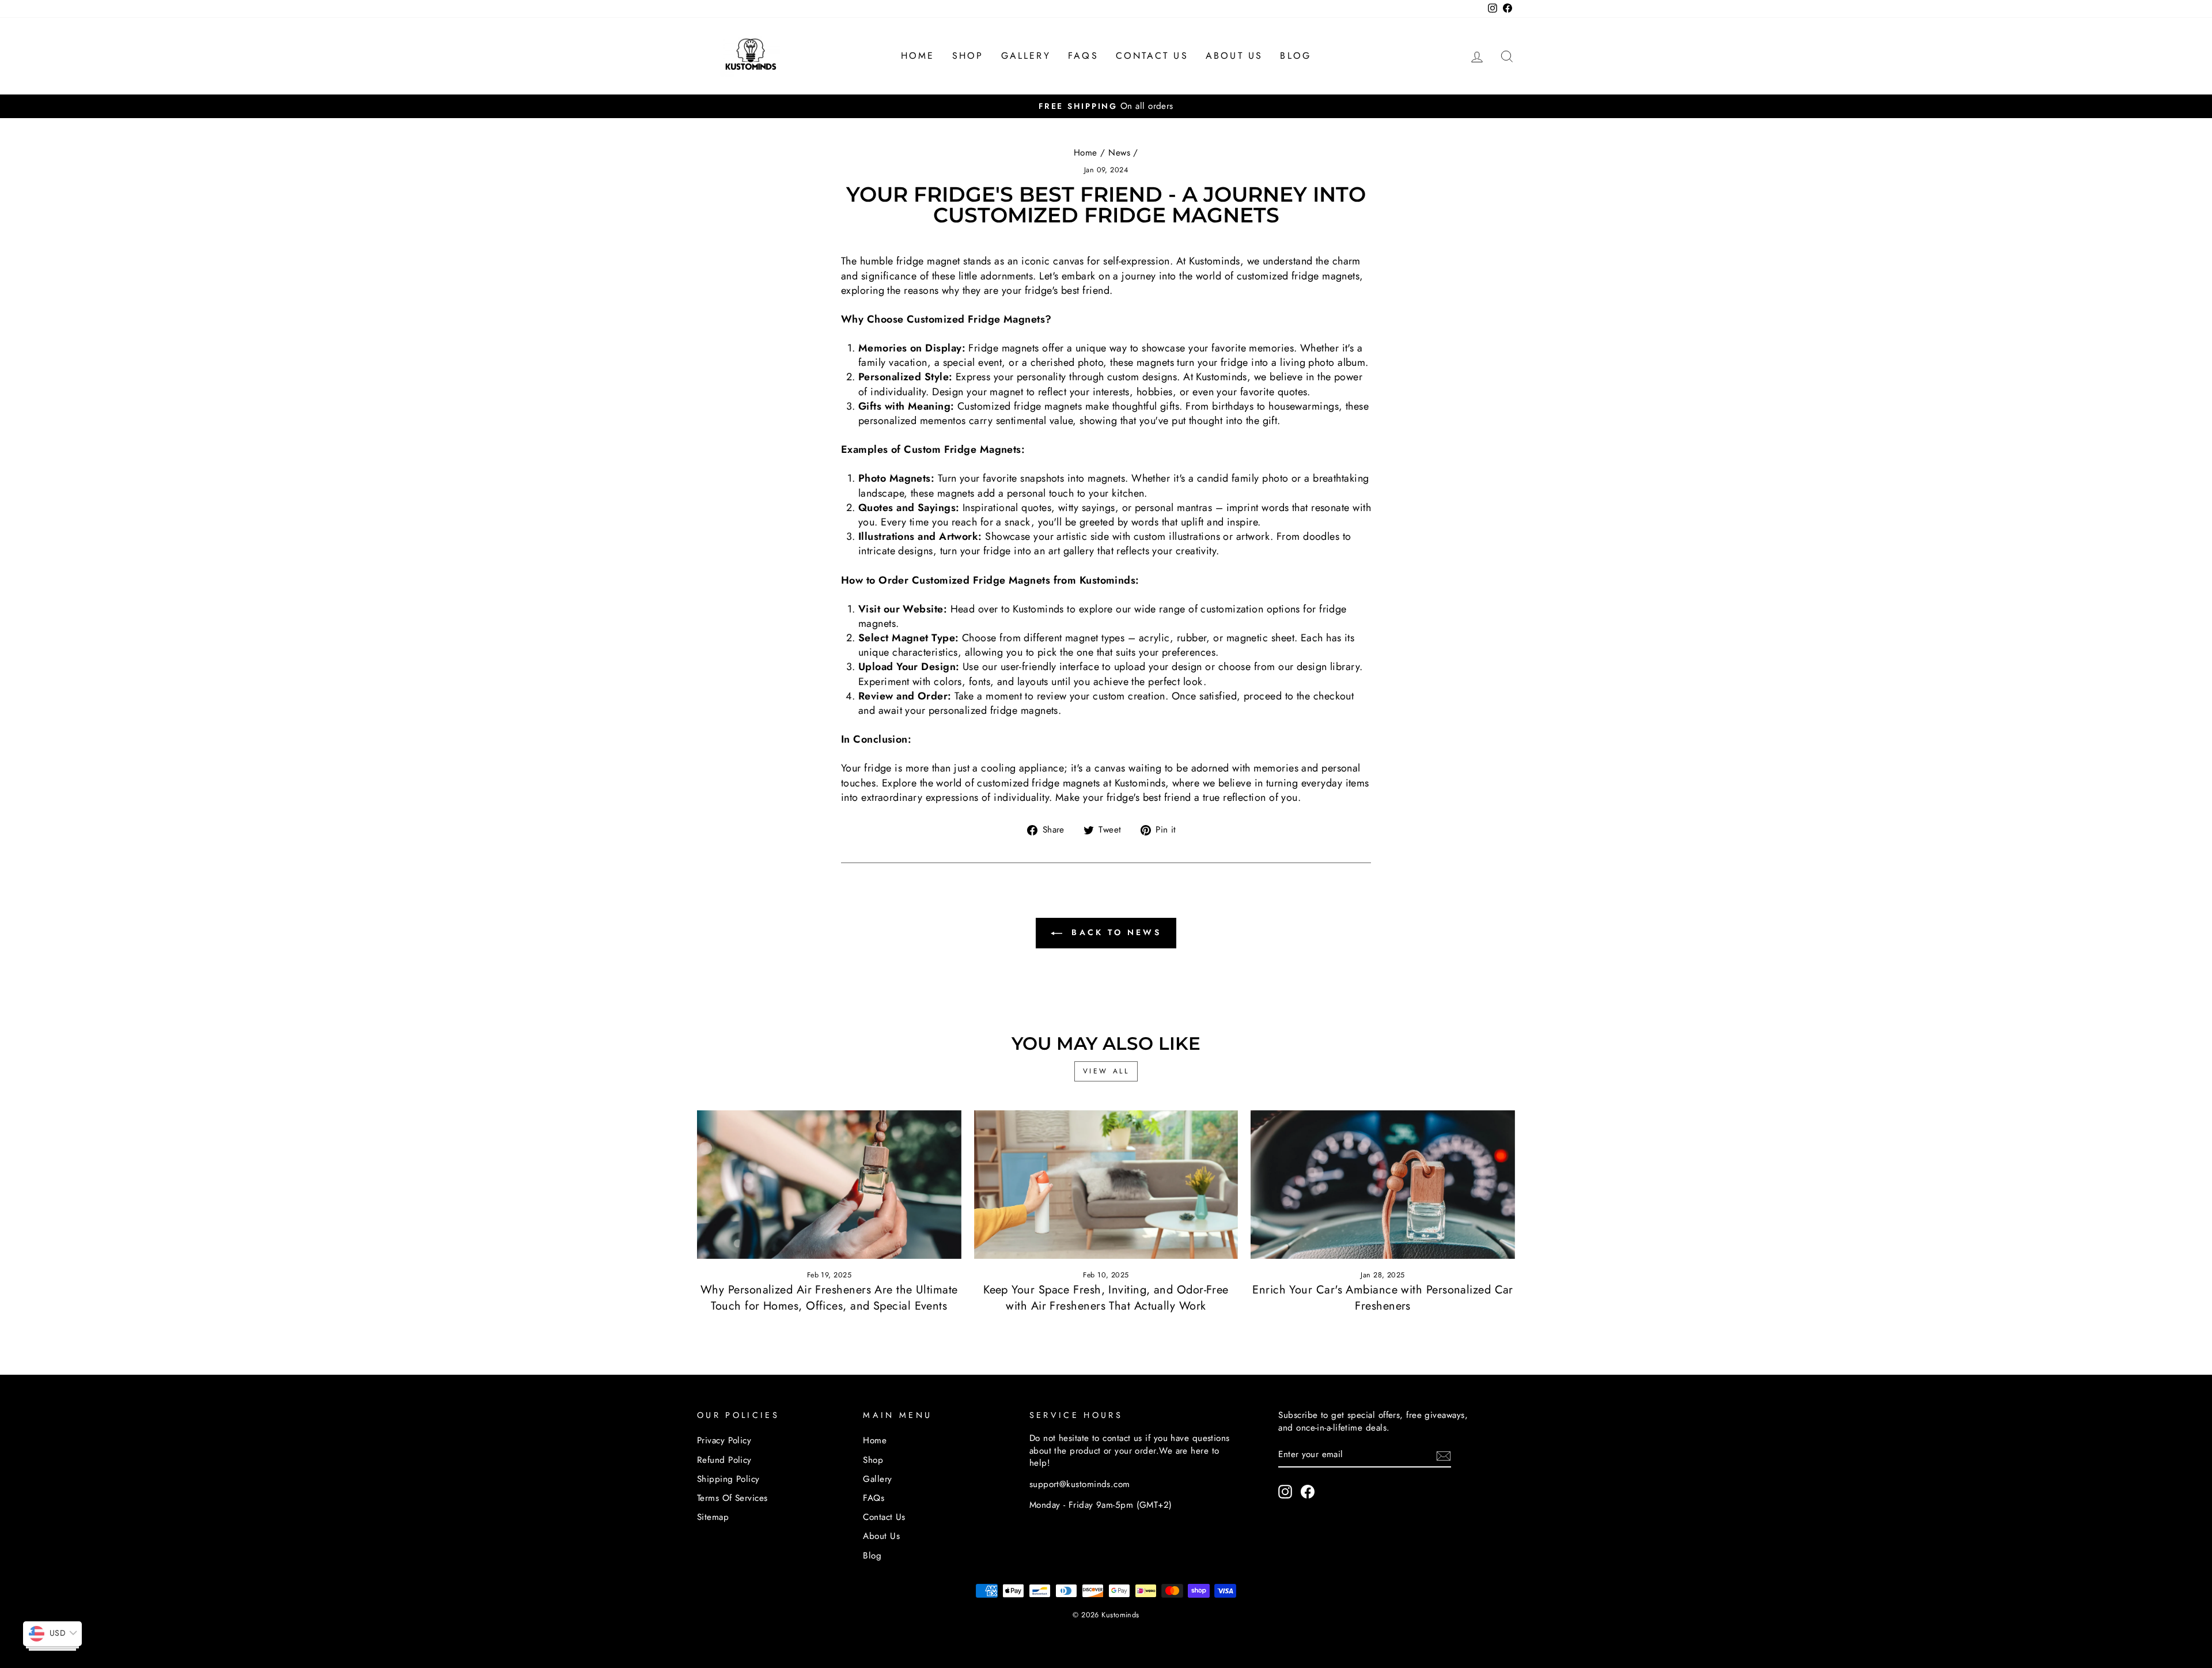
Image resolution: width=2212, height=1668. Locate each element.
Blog (1296, 56)
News (1119, 153)
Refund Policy (724, 1460)
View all (1106, 1071)
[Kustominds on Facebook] (1308, 1492)
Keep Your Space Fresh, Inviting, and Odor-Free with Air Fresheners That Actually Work (1106, 1298)
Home (918, 56)
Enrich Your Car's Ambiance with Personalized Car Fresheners (1383, 1298)
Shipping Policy (728, 1479)
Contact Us (1152, 56)
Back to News (1114, 932)
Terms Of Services (732, 1498)
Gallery (1026, 56)
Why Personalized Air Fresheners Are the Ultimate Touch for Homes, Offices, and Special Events (829, 1298)
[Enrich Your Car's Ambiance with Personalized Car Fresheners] (1383, 1185)
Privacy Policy (724, 1440)
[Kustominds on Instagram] (1285, 1492)
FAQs (1083, 56)
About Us (1234, 56)
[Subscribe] (1444, 1455)
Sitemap (713, 1517)
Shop (968, 56)
